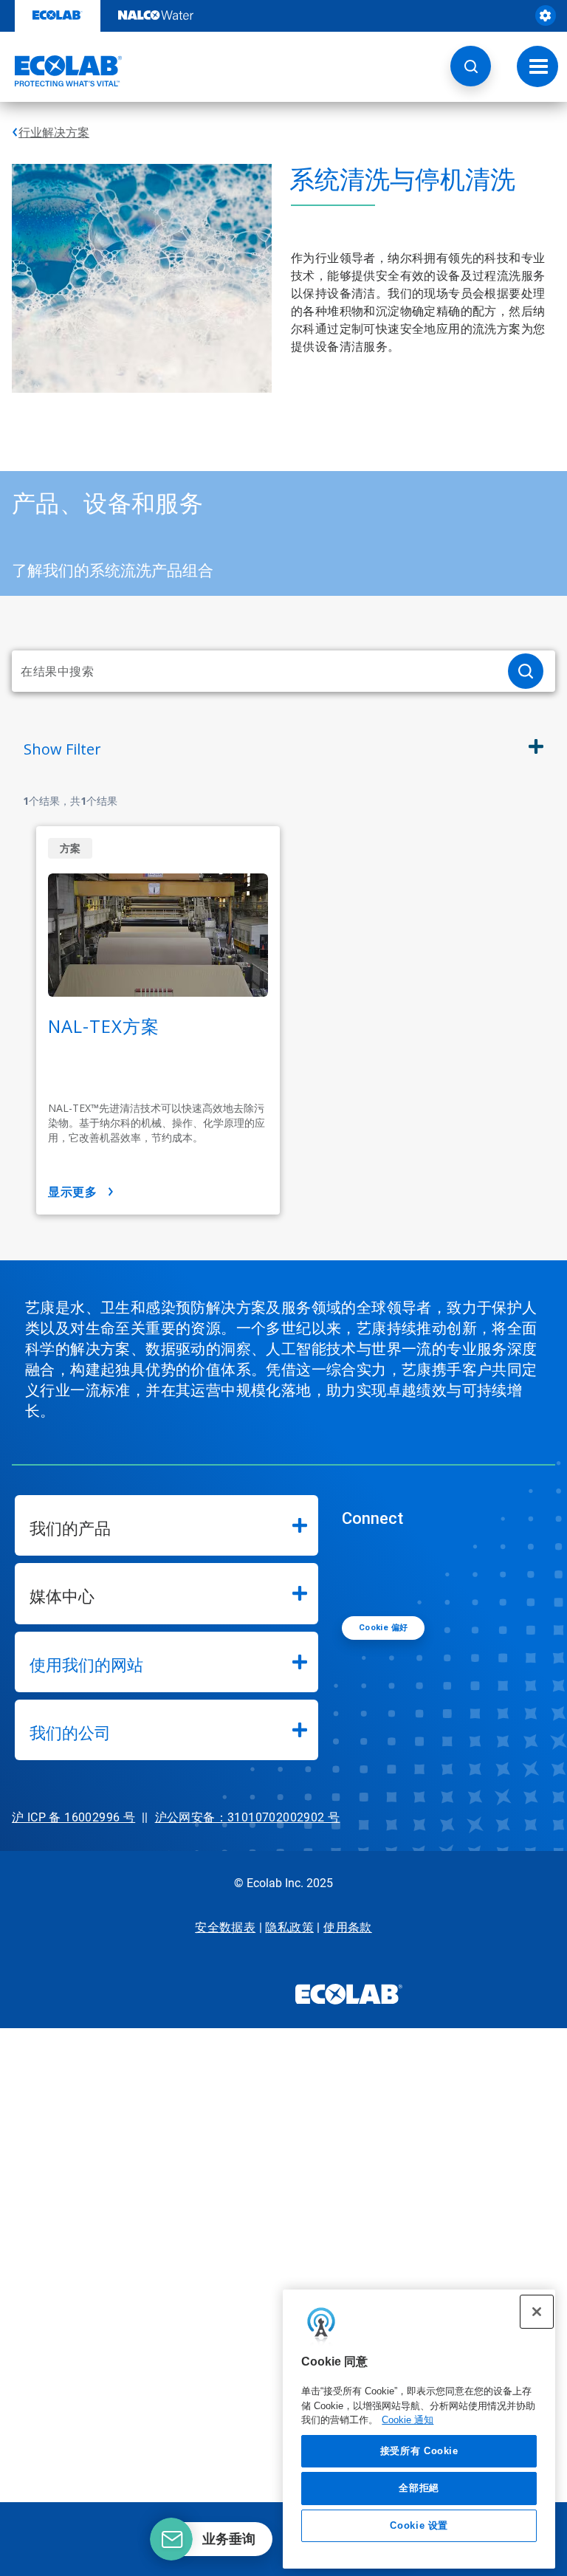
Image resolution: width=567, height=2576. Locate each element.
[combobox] (254, 671)
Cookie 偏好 (384, 1628)
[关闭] (537, 2312)
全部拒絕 (419, 2488)
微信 (364, 1570)
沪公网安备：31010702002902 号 (248, 1817)
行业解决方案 (54, 133)
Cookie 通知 (408, 2420)
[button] (471, 66)
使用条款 (348, 1927)
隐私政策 (289, 1927)
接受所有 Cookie (419, 2451)
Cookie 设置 (419, 2525)
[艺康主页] (61, 71)
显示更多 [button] (72, 1192)
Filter (62, 749)
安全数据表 (225, 1927)
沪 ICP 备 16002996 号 (73, 1817)
